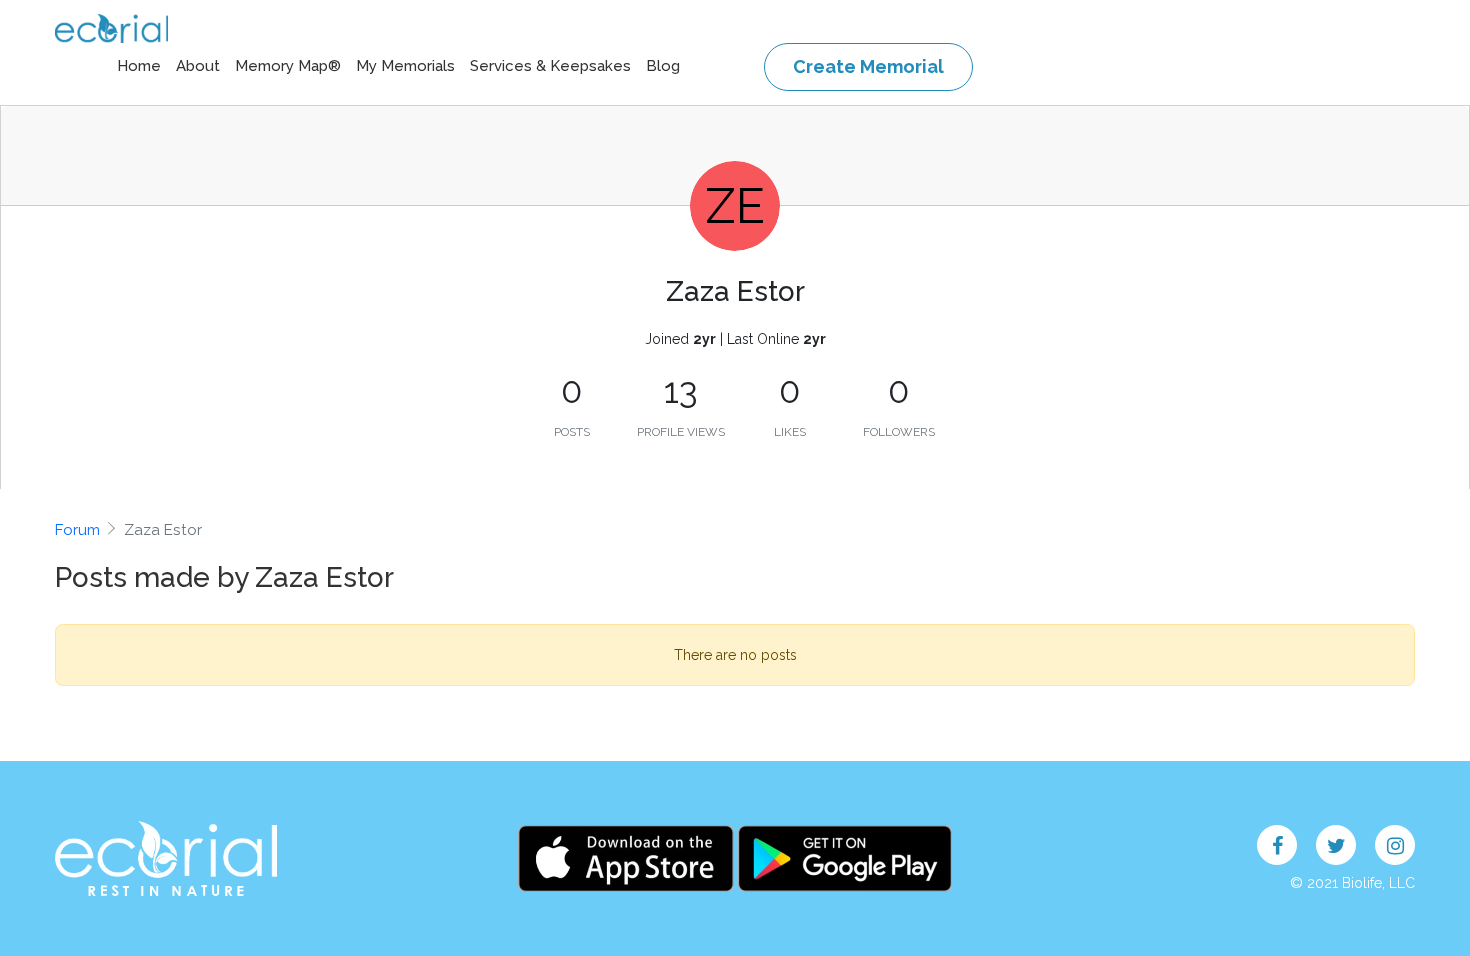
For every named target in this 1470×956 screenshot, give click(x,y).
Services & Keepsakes (550, 66)
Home (139, 66)
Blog (663, 66)
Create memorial (868, 66)
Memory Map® (288, 66)
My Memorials (405, 66)
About (198, 66)
